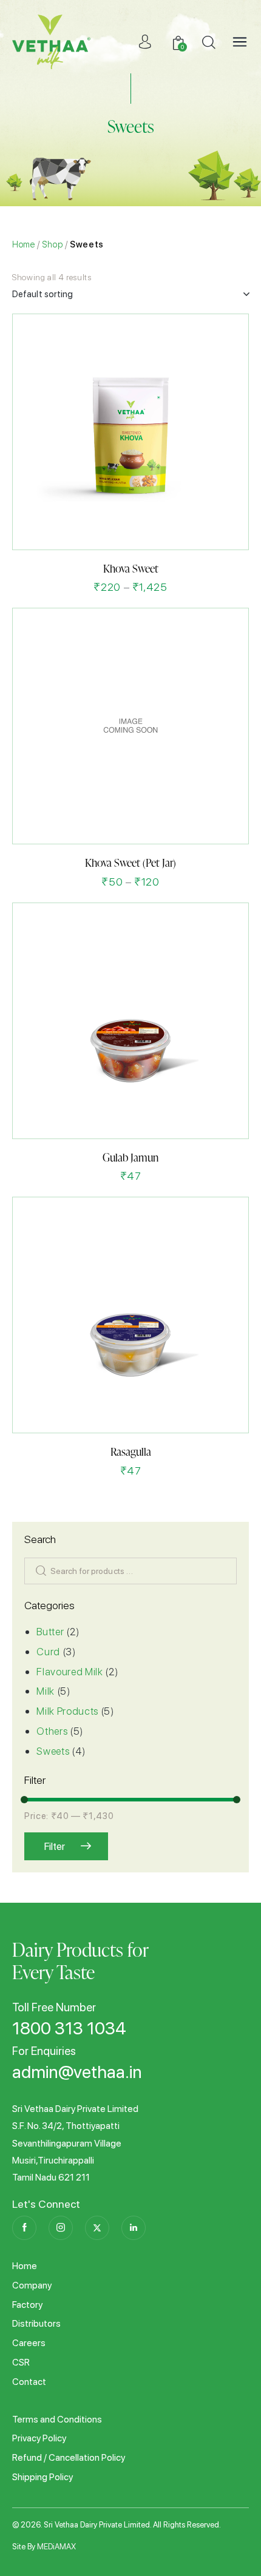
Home (24, 244)
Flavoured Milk (69, 1672)
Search (38, 1571)
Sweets (53, 1751)
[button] (101, 529)
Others (52, 1731)
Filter (55, 1846)
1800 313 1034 (69, 2029)
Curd (48, 1652)
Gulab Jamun (130, 1157)
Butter (50, 1632)
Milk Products (67, 1711)
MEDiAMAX (56, 2547)
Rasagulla (131, 1451)
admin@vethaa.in (77, 2073)
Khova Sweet (131, 568)
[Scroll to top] (232, 2547)
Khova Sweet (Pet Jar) (130, 862)
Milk (46, 1691)
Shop (53, 244)
